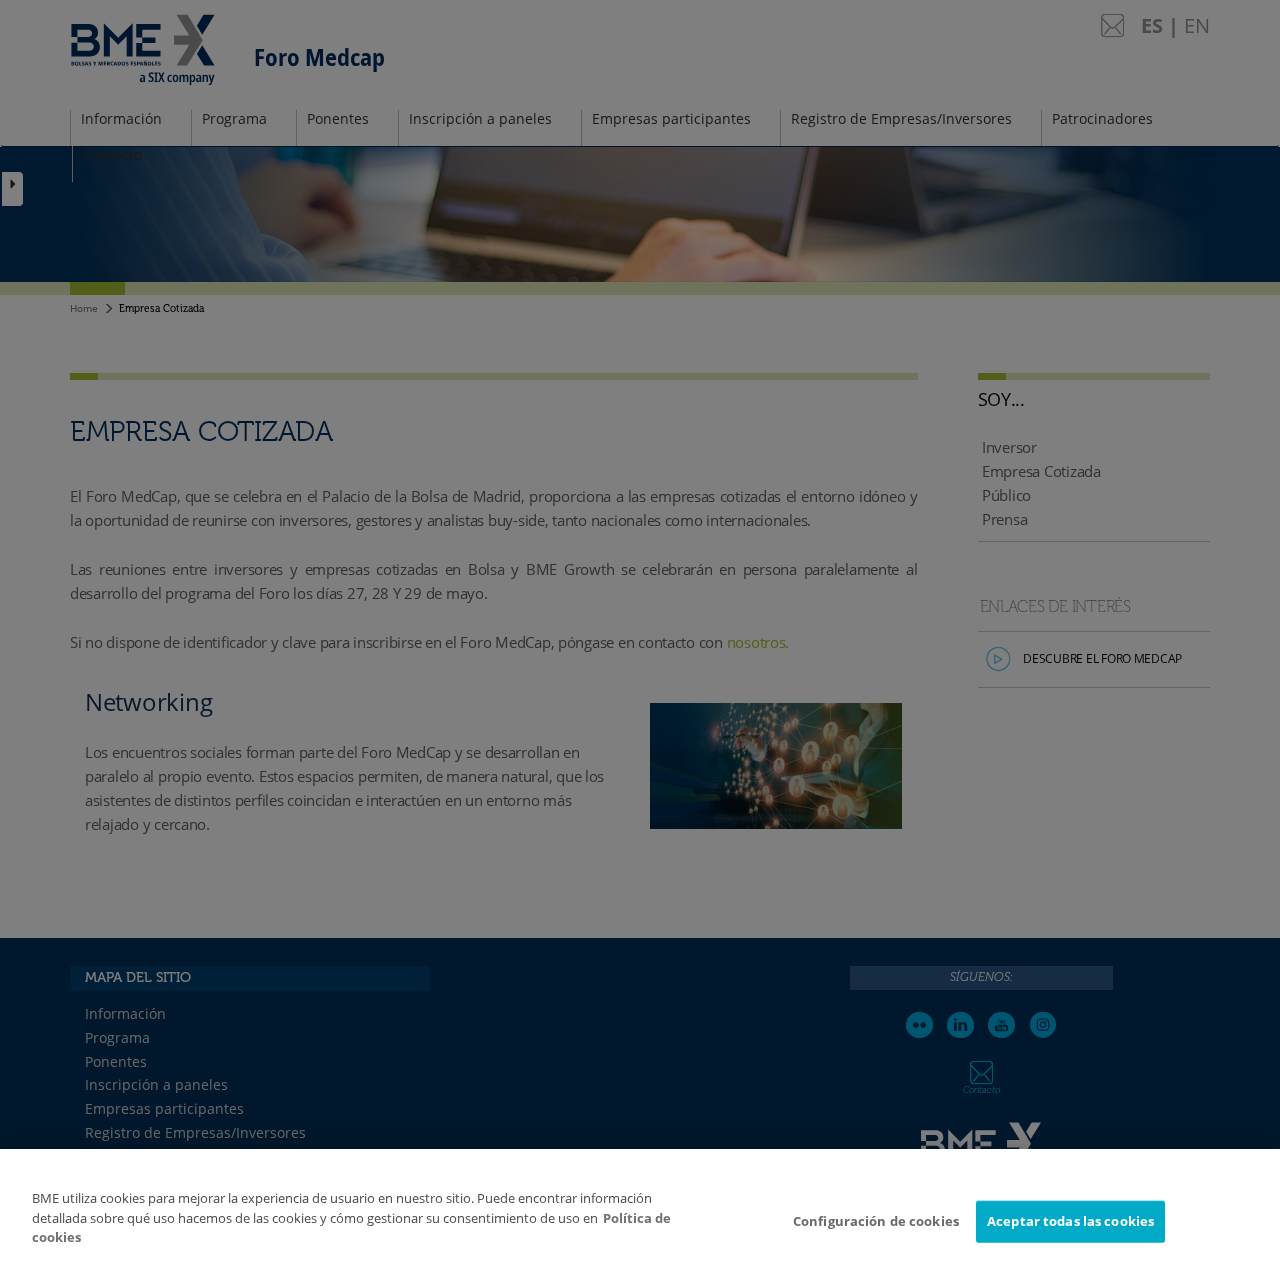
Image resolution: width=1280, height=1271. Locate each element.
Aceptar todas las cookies (1070, 1221)
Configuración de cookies (876, 1221)
